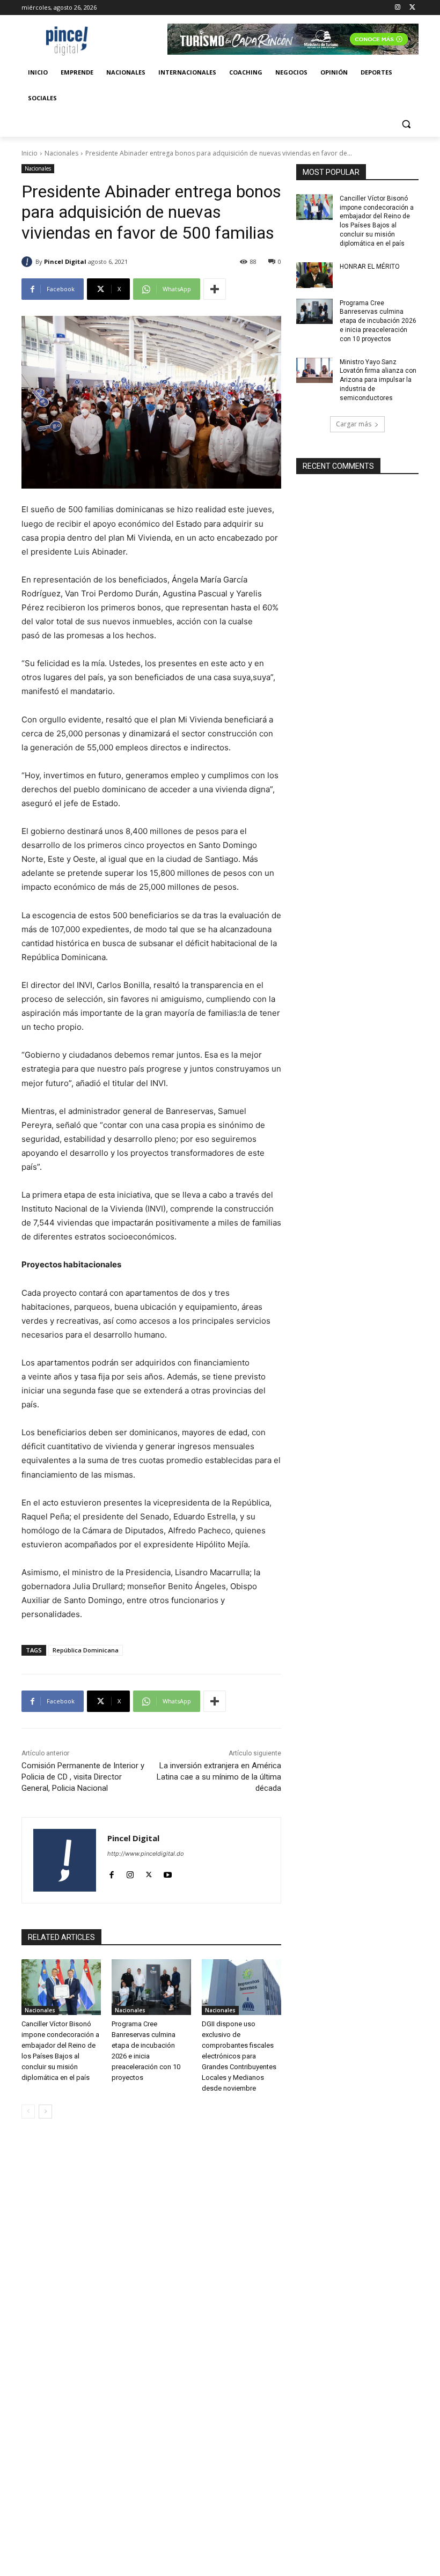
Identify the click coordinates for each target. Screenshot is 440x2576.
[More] (215, 289)
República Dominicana (86, 1650)
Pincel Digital (65, 261)
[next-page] (45, 2112)
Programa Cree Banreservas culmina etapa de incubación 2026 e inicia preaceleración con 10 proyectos (378, 321)
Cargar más (354, 424)
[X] (412, 8)
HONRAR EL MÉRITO (370, 267)
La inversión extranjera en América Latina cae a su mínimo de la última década (219, 1777)
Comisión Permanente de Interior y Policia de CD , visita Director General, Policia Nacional (83, 1777)
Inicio (30, 153)
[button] (406, 124)
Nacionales (61, 153)
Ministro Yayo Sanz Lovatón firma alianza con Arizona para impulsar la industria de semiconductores (378, 380)
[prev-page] (28, 2112)
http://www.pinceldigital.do (146, 1854)
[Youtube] (168, 1872)
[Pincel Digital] (28, 262)
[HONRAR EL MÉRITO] (314, 275)
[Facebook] (111, 1872)
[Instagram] (397, 8)
